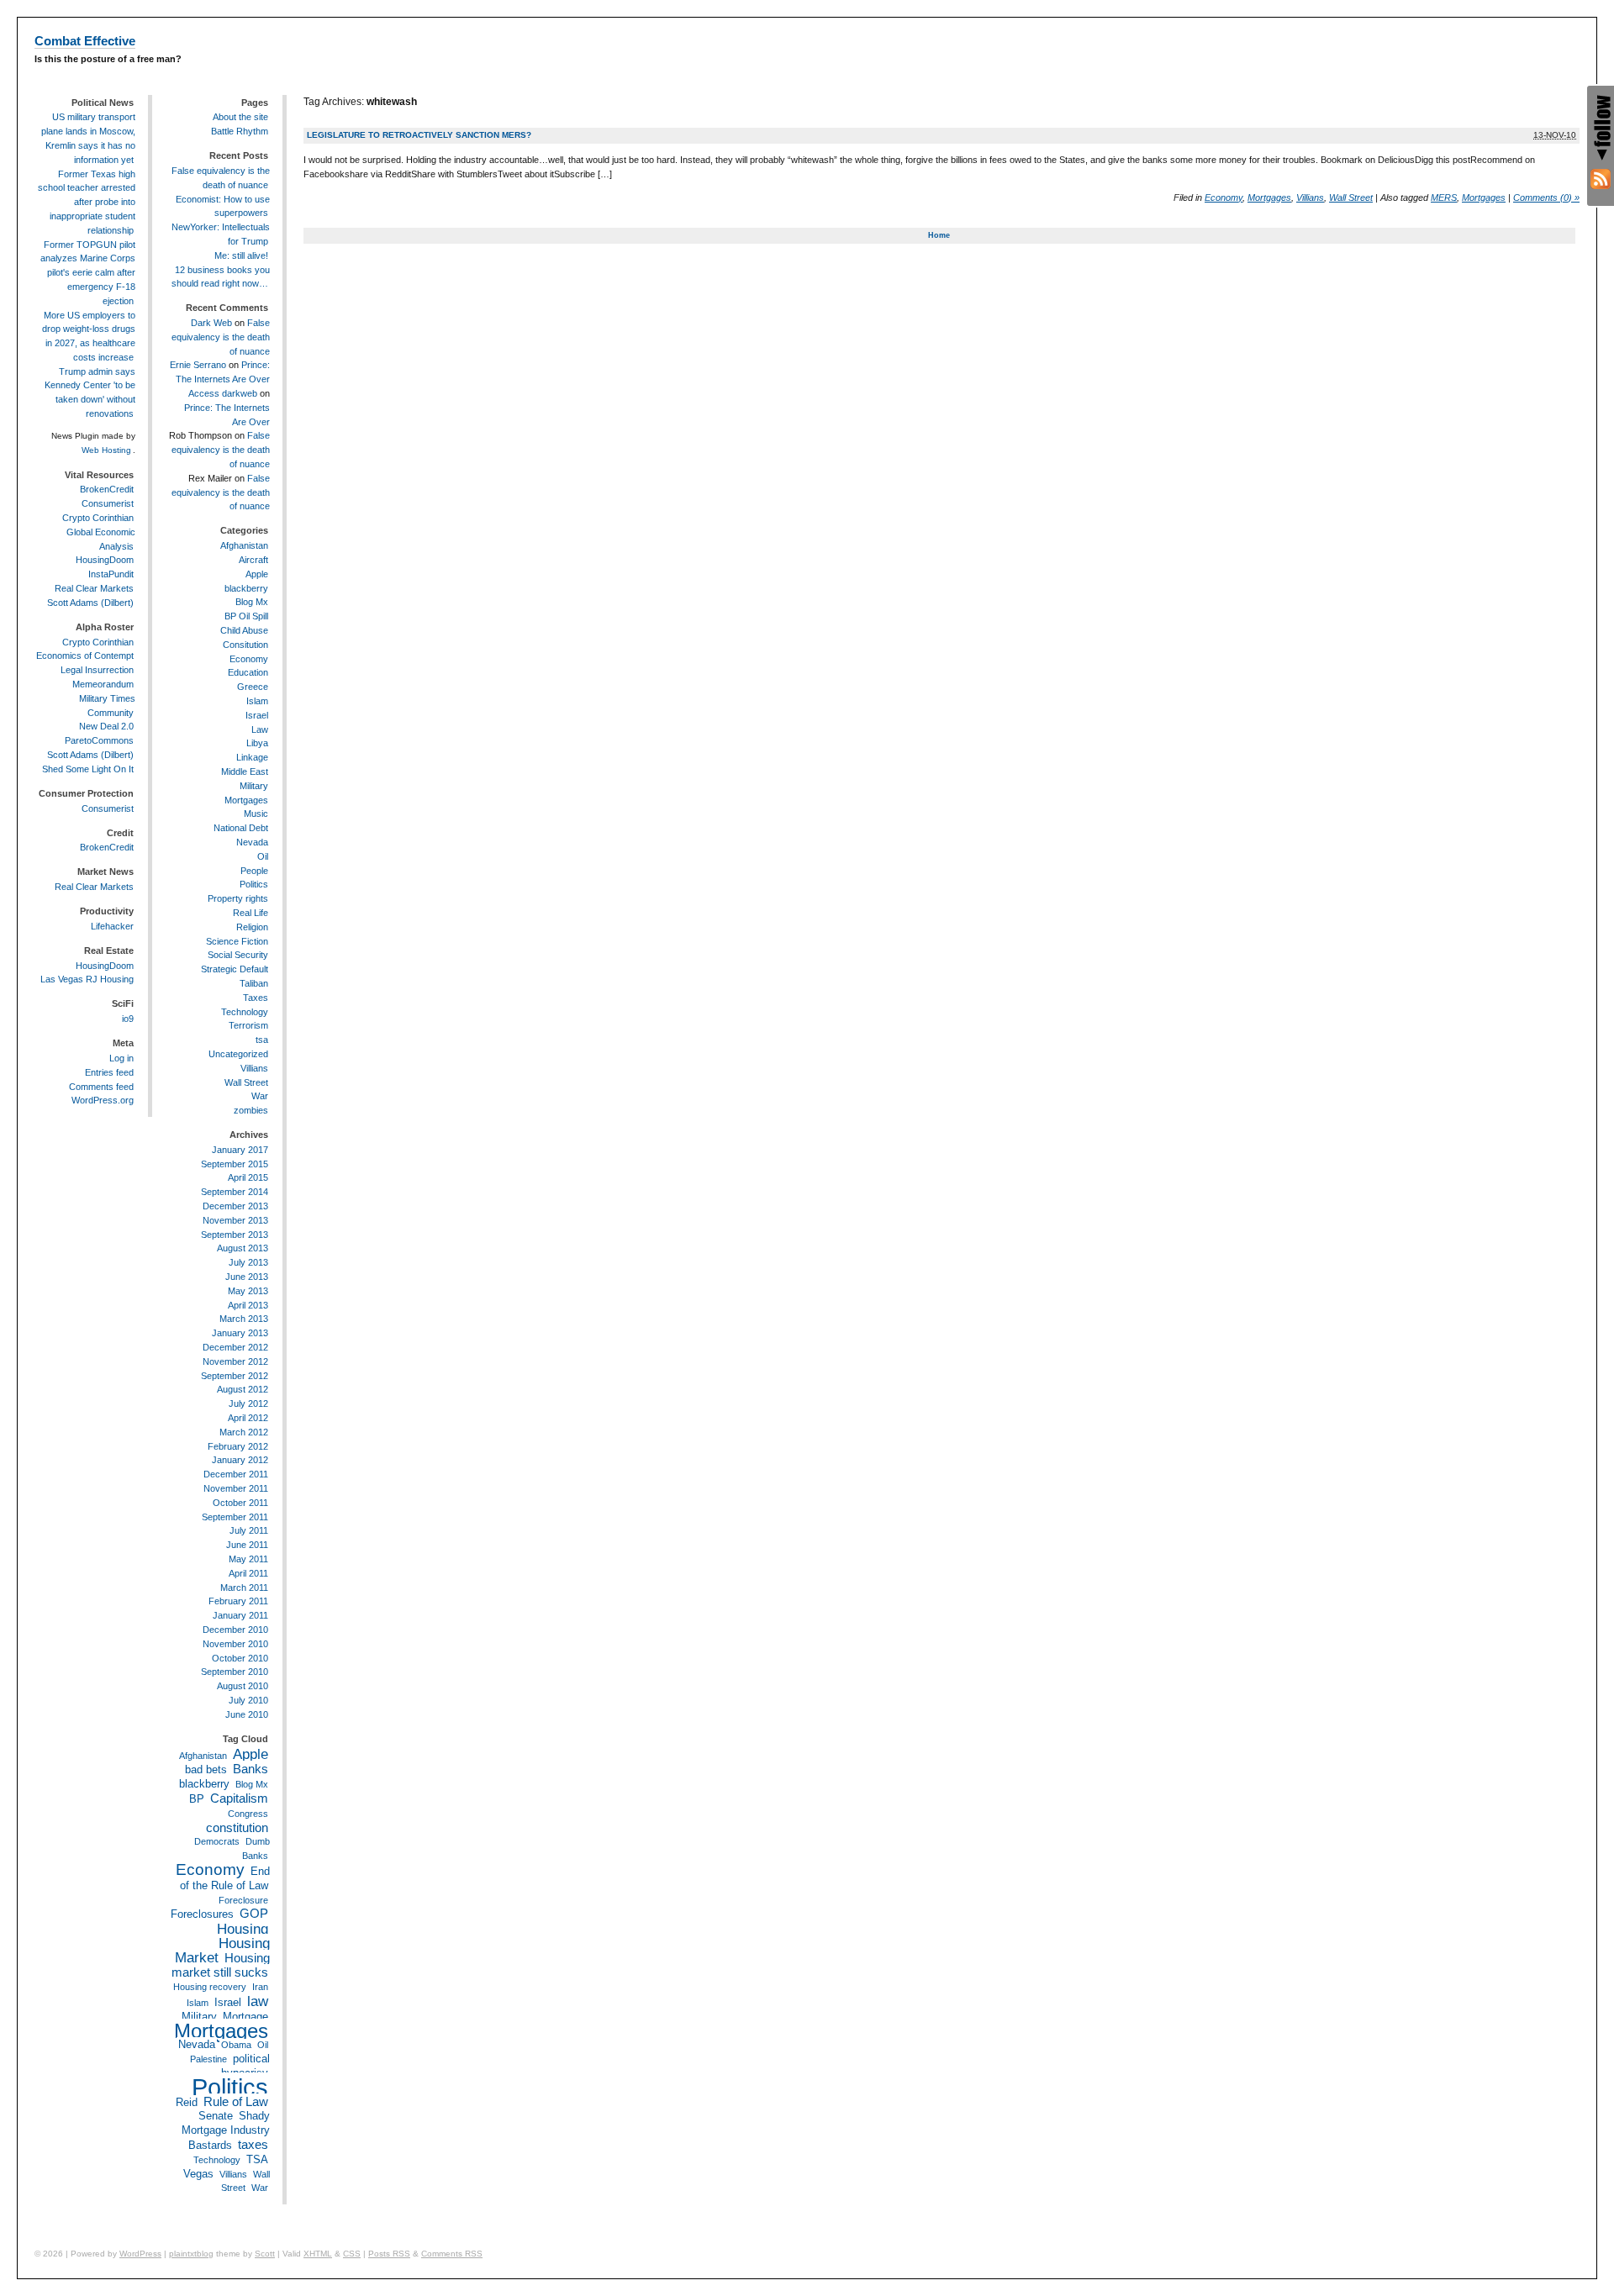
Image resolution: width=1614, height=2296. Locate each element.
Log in (121, 1058)
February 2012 (238, 1446)
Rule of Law (236, 2101)
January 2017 (240, 1150)
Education (248, 672)
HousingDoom (105, 560)
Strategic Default (235, 969)
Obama (236, 2045)
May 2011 (248, 1559)
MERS (1444, 197)
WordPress (140, 2254)
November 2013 (235, 1220)
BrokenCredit (107, 489)
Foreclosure (243, 1900)
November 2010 (235, 1644)
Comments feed (101, 1087)
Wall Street (1351, 197)
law (258, 2001)
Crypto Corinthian (98, 518)
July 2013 (248, 1262)
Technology (245, 1012)
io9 (128, 1019)
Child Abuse (244, 630)
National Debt (241, 828)
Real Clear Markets (94, 588)
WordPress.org (103, 1100)
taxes (253, 2144)
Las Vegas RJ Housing (87, 979)
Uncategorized (238, 1054)
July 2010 (248, 1700)
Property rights (238, 898)
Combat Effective (85, 41)
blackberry (246, 588)
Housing (243, 1929)
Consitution (245, 645)
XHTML (318, 2254)
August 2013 (243, 1248)
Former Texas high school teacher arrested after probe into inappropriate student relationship (87, 202)
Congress (248, 1814)
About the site (240, 117)
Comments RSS (452, 2254)
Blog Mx (252, 602)
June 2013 (247, 1277)
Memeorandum (103, 684)
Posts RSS (389, 2254)
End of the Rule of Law (225, 1878)
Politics (254, 884)
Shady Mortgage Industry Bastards (226, 2130)
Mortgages (1269, 197)
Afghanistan (244, 545)
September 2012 (235, 1376)
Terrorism (248, 1025)
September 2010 (235, 1672)
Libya (257, 743)
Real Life (251, 913)
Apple (257, 574)
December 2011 (236, 1474)
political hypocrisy (245, 2066)
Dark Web (211, 323)
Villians (1310, 197)
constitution (237, 1827)
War (260, 1096)
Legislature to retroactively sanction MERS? (419, 135)
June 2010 (247, 1714)
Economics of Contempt (85, 656)
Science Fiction (237, 941)
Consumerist (108, 503)
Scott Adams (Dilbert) (90, 603)
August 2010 (243, 1686)
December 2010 (235, 1630)
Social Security (238, 955)
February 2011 (238, 1601)
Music (256, 814)
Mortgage (245, 2017)
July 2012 (248, 1403)
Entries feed (109, 1072)
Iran (260, 1987)
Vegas (198, 2174)
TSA (257, 2159)
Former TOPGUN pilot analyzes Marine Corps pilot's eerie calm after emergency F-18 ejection (88, 273)
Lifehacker (112, 926)
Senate (216, 2116)
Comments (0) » (1546, 197)
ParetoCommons (99, 740)
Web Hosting (106, 450)
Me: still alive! (241, 255)
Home (939, 235)
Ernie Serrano (198, 365)
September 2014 (235, 1192)
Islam (257, 701)
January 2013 (240, 1333)
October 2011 (240, 1503)
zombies (251, 1110)
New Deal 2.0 (106, 726)
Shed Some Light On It (88, 769)
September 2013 (235, 1235)
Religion (252, 927)
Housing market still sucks (221, 1965)
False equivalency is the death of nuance (221, 337)
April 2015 (248, 1177)
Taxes (256, 998)
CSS (352, 2254)
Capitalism (239, 1798)
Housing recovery (210, 1987)
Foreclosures (202, 1914)
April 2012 (248, 1418)
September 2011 (235, 1517)
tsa (262, 1040)
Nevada (252, 842)
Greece (253, 687)
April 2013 (248, 1305)
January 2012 (240, 1460)
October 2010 (240, 1658)
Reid (187, 2102)
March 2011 (244, 1588)
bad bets (206, 1769)
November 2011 (236, 1488)
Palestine (208, 2059)
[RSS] (1601, 179)
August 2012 (243, 1389)
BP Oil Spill (246, 616)
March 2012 (244, 1432)
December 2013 (235, 1206)
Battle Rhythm (240, 131)
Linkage (252, 757)
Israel (257, 715)
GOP (254, 1913)
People (254, 871)
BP (197, 1799)
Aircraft (253, 560)
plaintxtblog (191, 2254)
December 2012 (235, 1347)
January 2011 (240, 1615)
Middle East (245, 771)
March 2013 (244, 1319)
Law (260, 729)
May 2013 (248, 1291)
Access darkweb (223, 393)
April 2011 (248, 1573)
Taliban (254, 983)
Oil (263, 856)
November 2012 (235, 1361)
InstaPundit (111, 574)
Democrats (217, 1841)
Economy (1224, 197)
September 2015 (235, 1164)
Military (254, 786)
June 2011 (247, 1545)
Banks (251, 1769)
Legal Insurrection (97, 670)
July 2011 (249, 1530)
